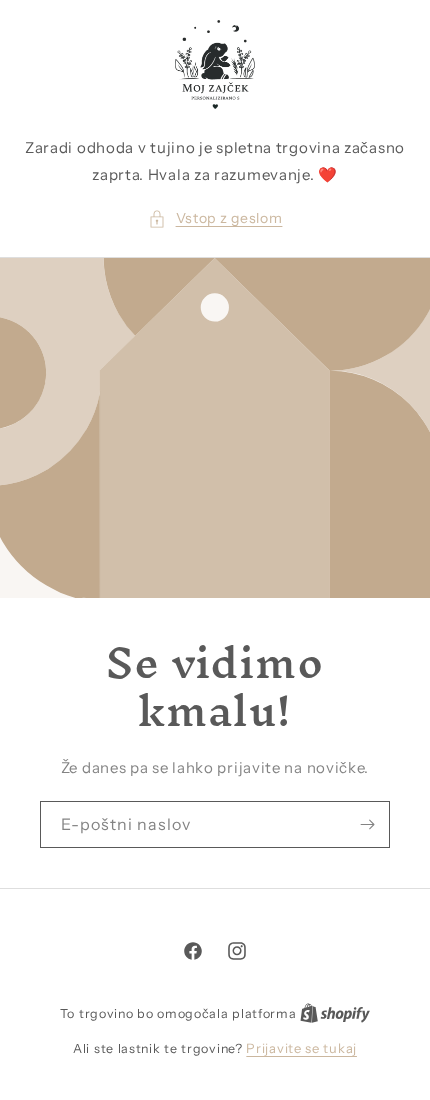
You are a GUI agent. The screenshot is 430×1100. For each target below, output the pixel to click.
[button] (215, 218)
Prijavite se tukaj (301, 1048)
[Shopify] (335, 1013)
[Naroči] (367, 824)
